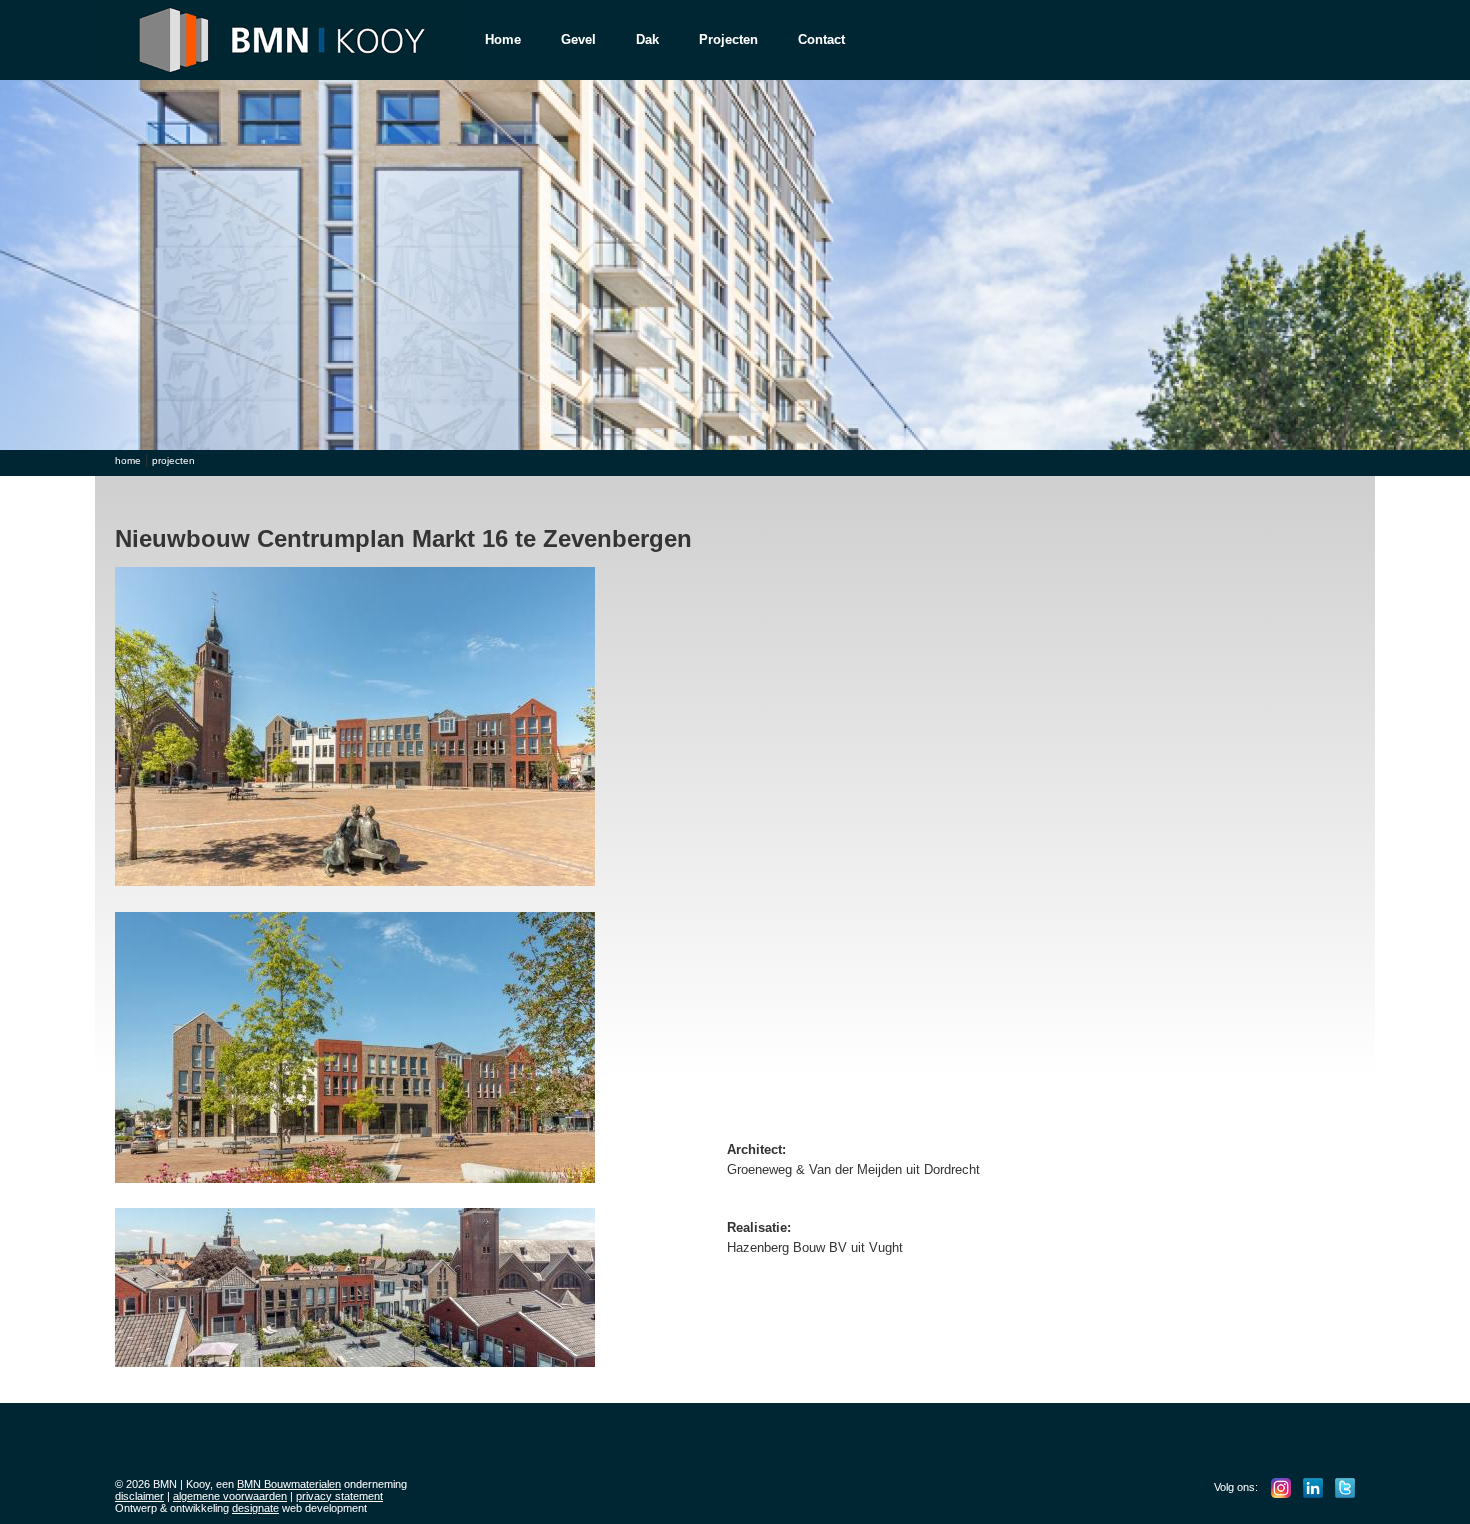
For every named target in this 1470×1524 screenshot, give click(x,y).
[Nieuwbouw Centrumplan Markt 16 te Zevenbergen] (360, 891)
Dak (647, 39)
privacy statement (339, 1496)
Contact (821, 39)
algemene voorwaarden (230, 1496)
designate (255, 1508)
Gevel (578, 39)
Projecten (728, 39)
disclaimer (139, 1496)
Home (503, 39)
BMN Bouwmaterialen (289, 1484)
